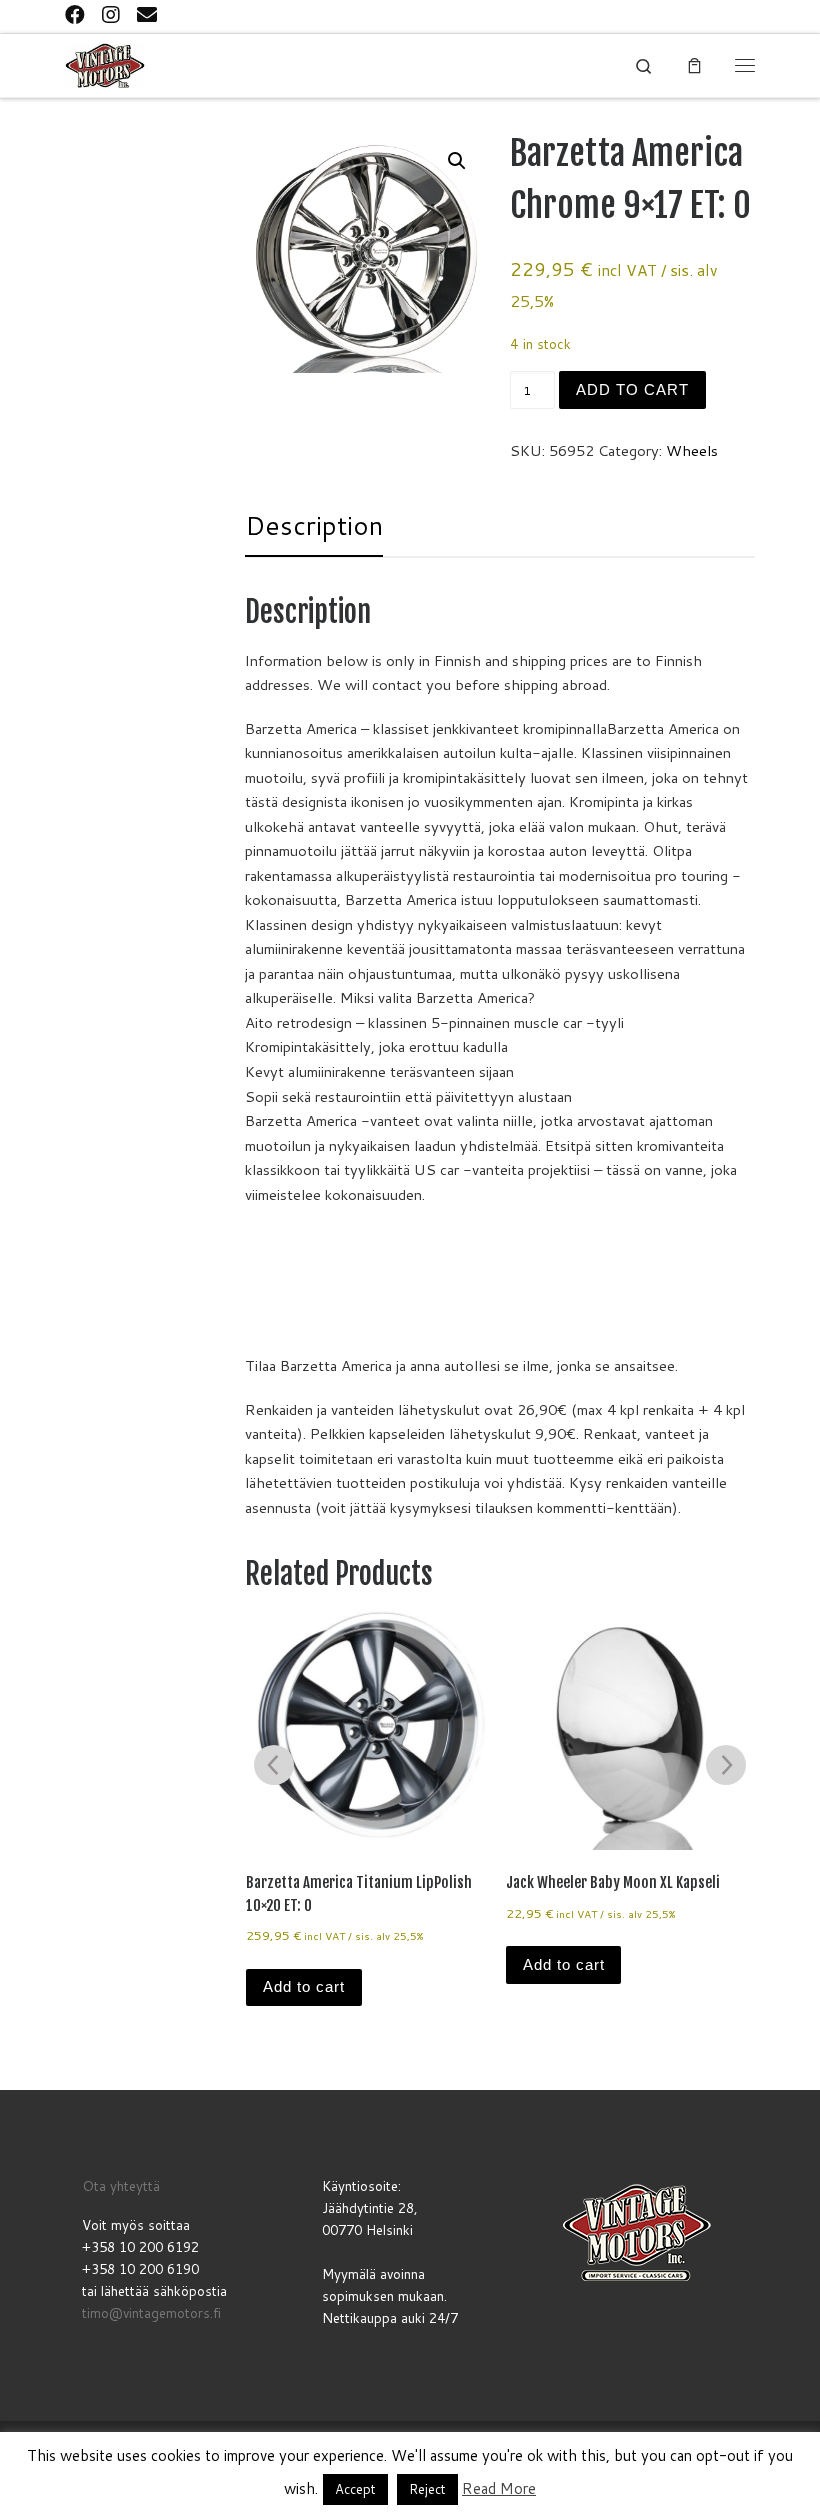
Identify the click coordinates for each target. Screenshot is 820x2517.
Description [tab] (314, 525)
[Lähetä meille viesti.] (147, 14)
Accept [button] (355, 2489)
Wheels (692, 450)
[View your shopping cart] (694, 65)
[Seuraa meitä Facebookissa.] (75, 14)
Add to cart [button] (304, 1987)
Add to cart (632, 390)
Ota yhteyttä (121, 2185)
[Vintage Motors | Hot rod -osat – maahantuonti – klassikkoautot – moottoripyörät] (105, 65)
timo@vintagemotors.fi (151, 2312)
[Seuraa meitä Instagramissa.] (111, 14)
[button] (457, 161)
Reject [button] (427, 2489)
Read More (499, 2488)
